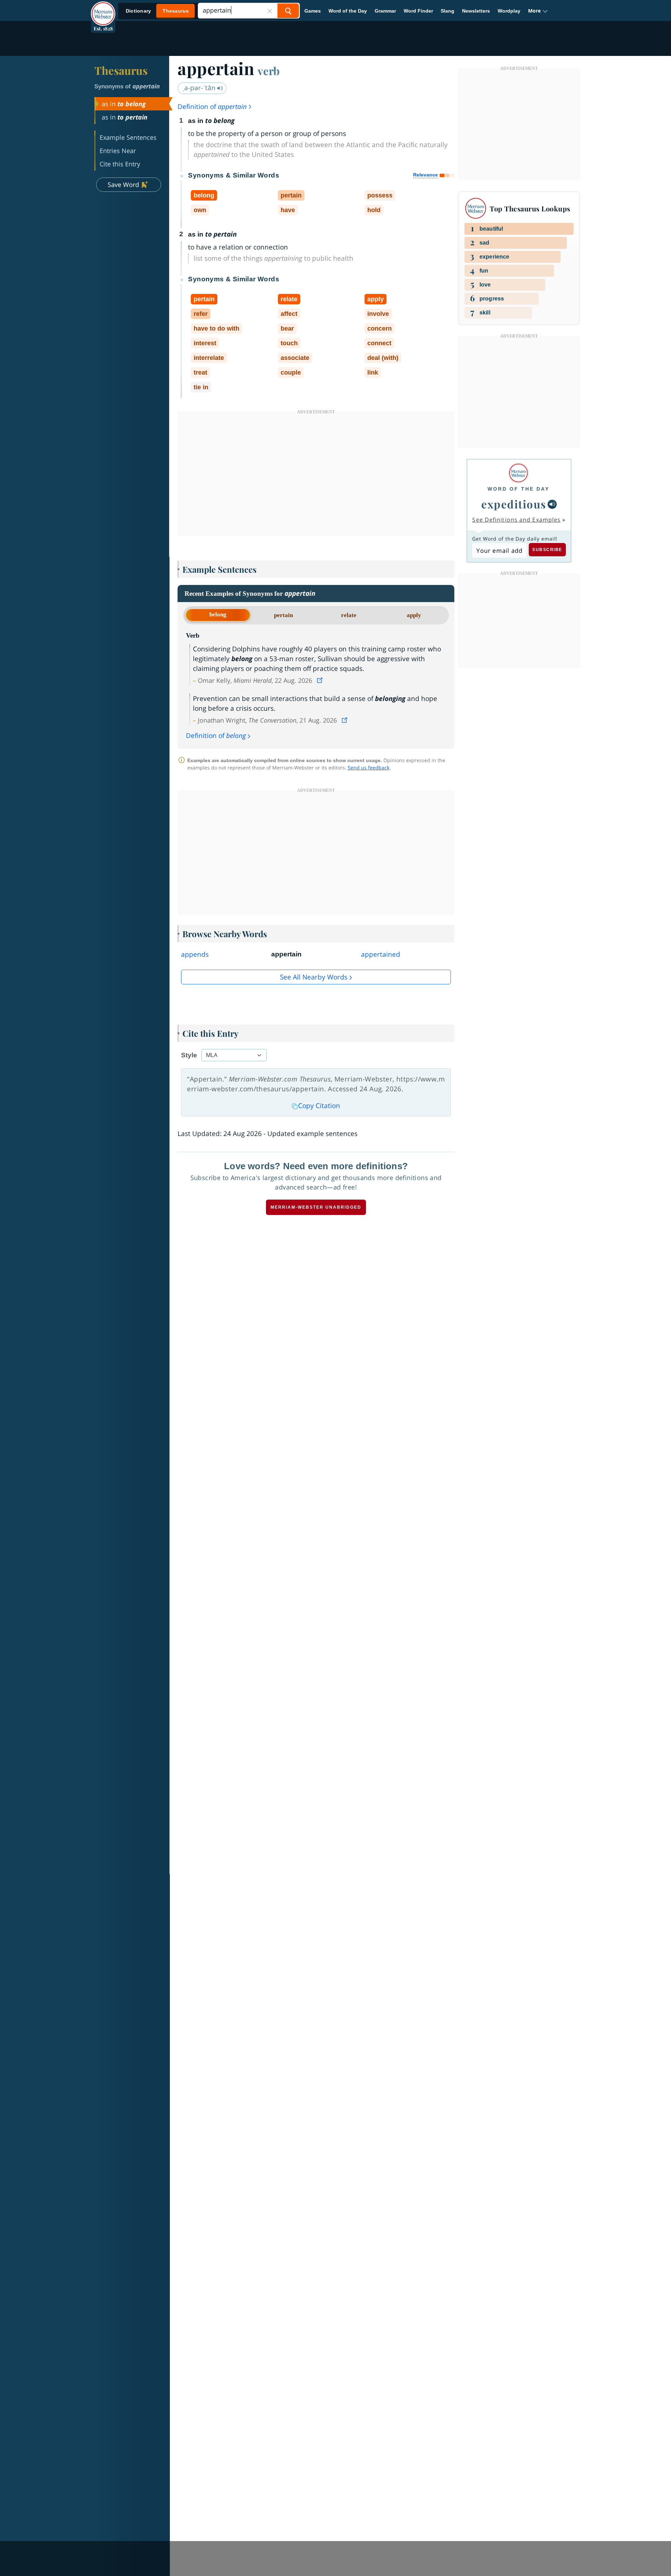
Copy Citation (319, 1106)
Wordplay (509, 11)
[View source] (320, 680)
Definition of (212, 107)
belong (218, 614)
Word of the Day (348, 11)
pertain (283, 615)
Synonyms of (127, 86)
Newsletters (476, 11)
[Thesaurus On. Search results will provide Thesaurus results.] (158, 11)
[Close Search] (270, 11)
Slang (448, 11)
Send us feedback (369, 768)
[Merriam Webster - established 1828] (103, 8)
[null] (552, 504)
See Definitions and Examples (516, 520)
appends (195, 954)
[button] (538, 11)
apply (414, 615)
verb (269, 71)
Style (189, 1055)
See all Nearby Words (314, 977)
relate (349, 615)
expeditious (514, 504)
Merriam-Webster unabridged (316, 1207)
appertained (381, 954)
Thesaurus (121, 70)
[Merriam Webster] (518, 473)
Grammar (385, 11)
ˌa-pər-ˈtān (200, 88)
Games (313, 11)
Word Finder (418, 11)
